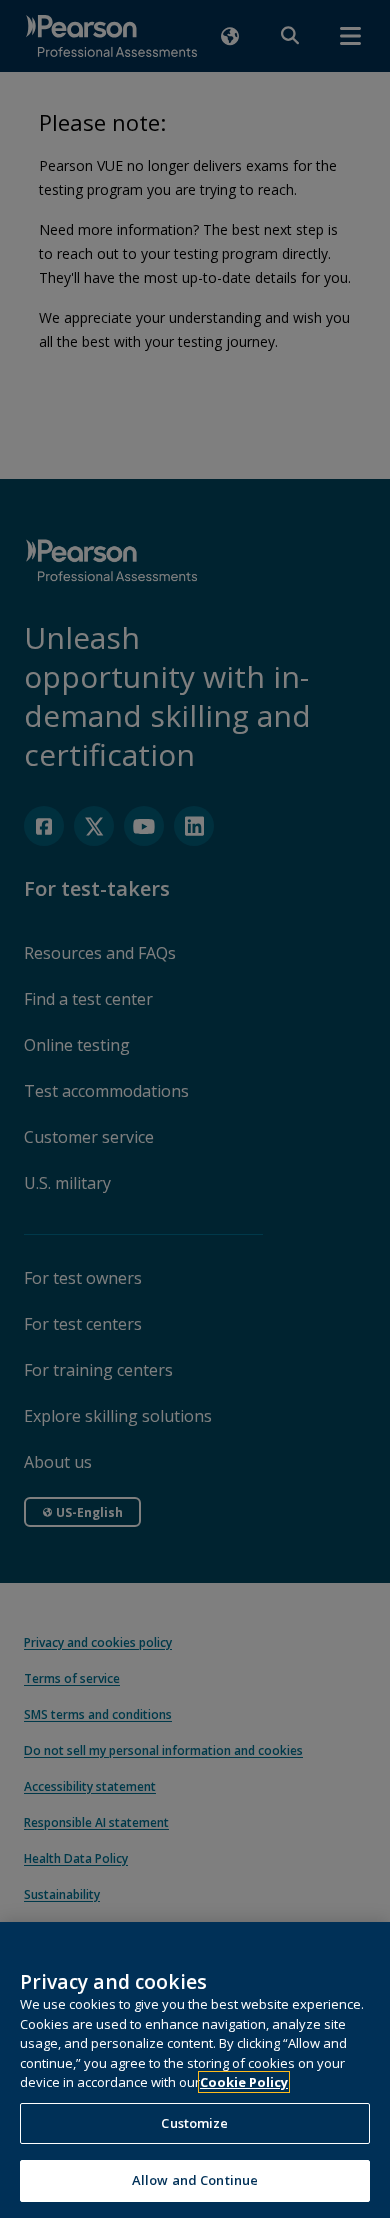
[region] (195, 2070)
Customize (194, 2123)
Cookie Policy (244, 2082)
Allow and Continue (195, 2180)
